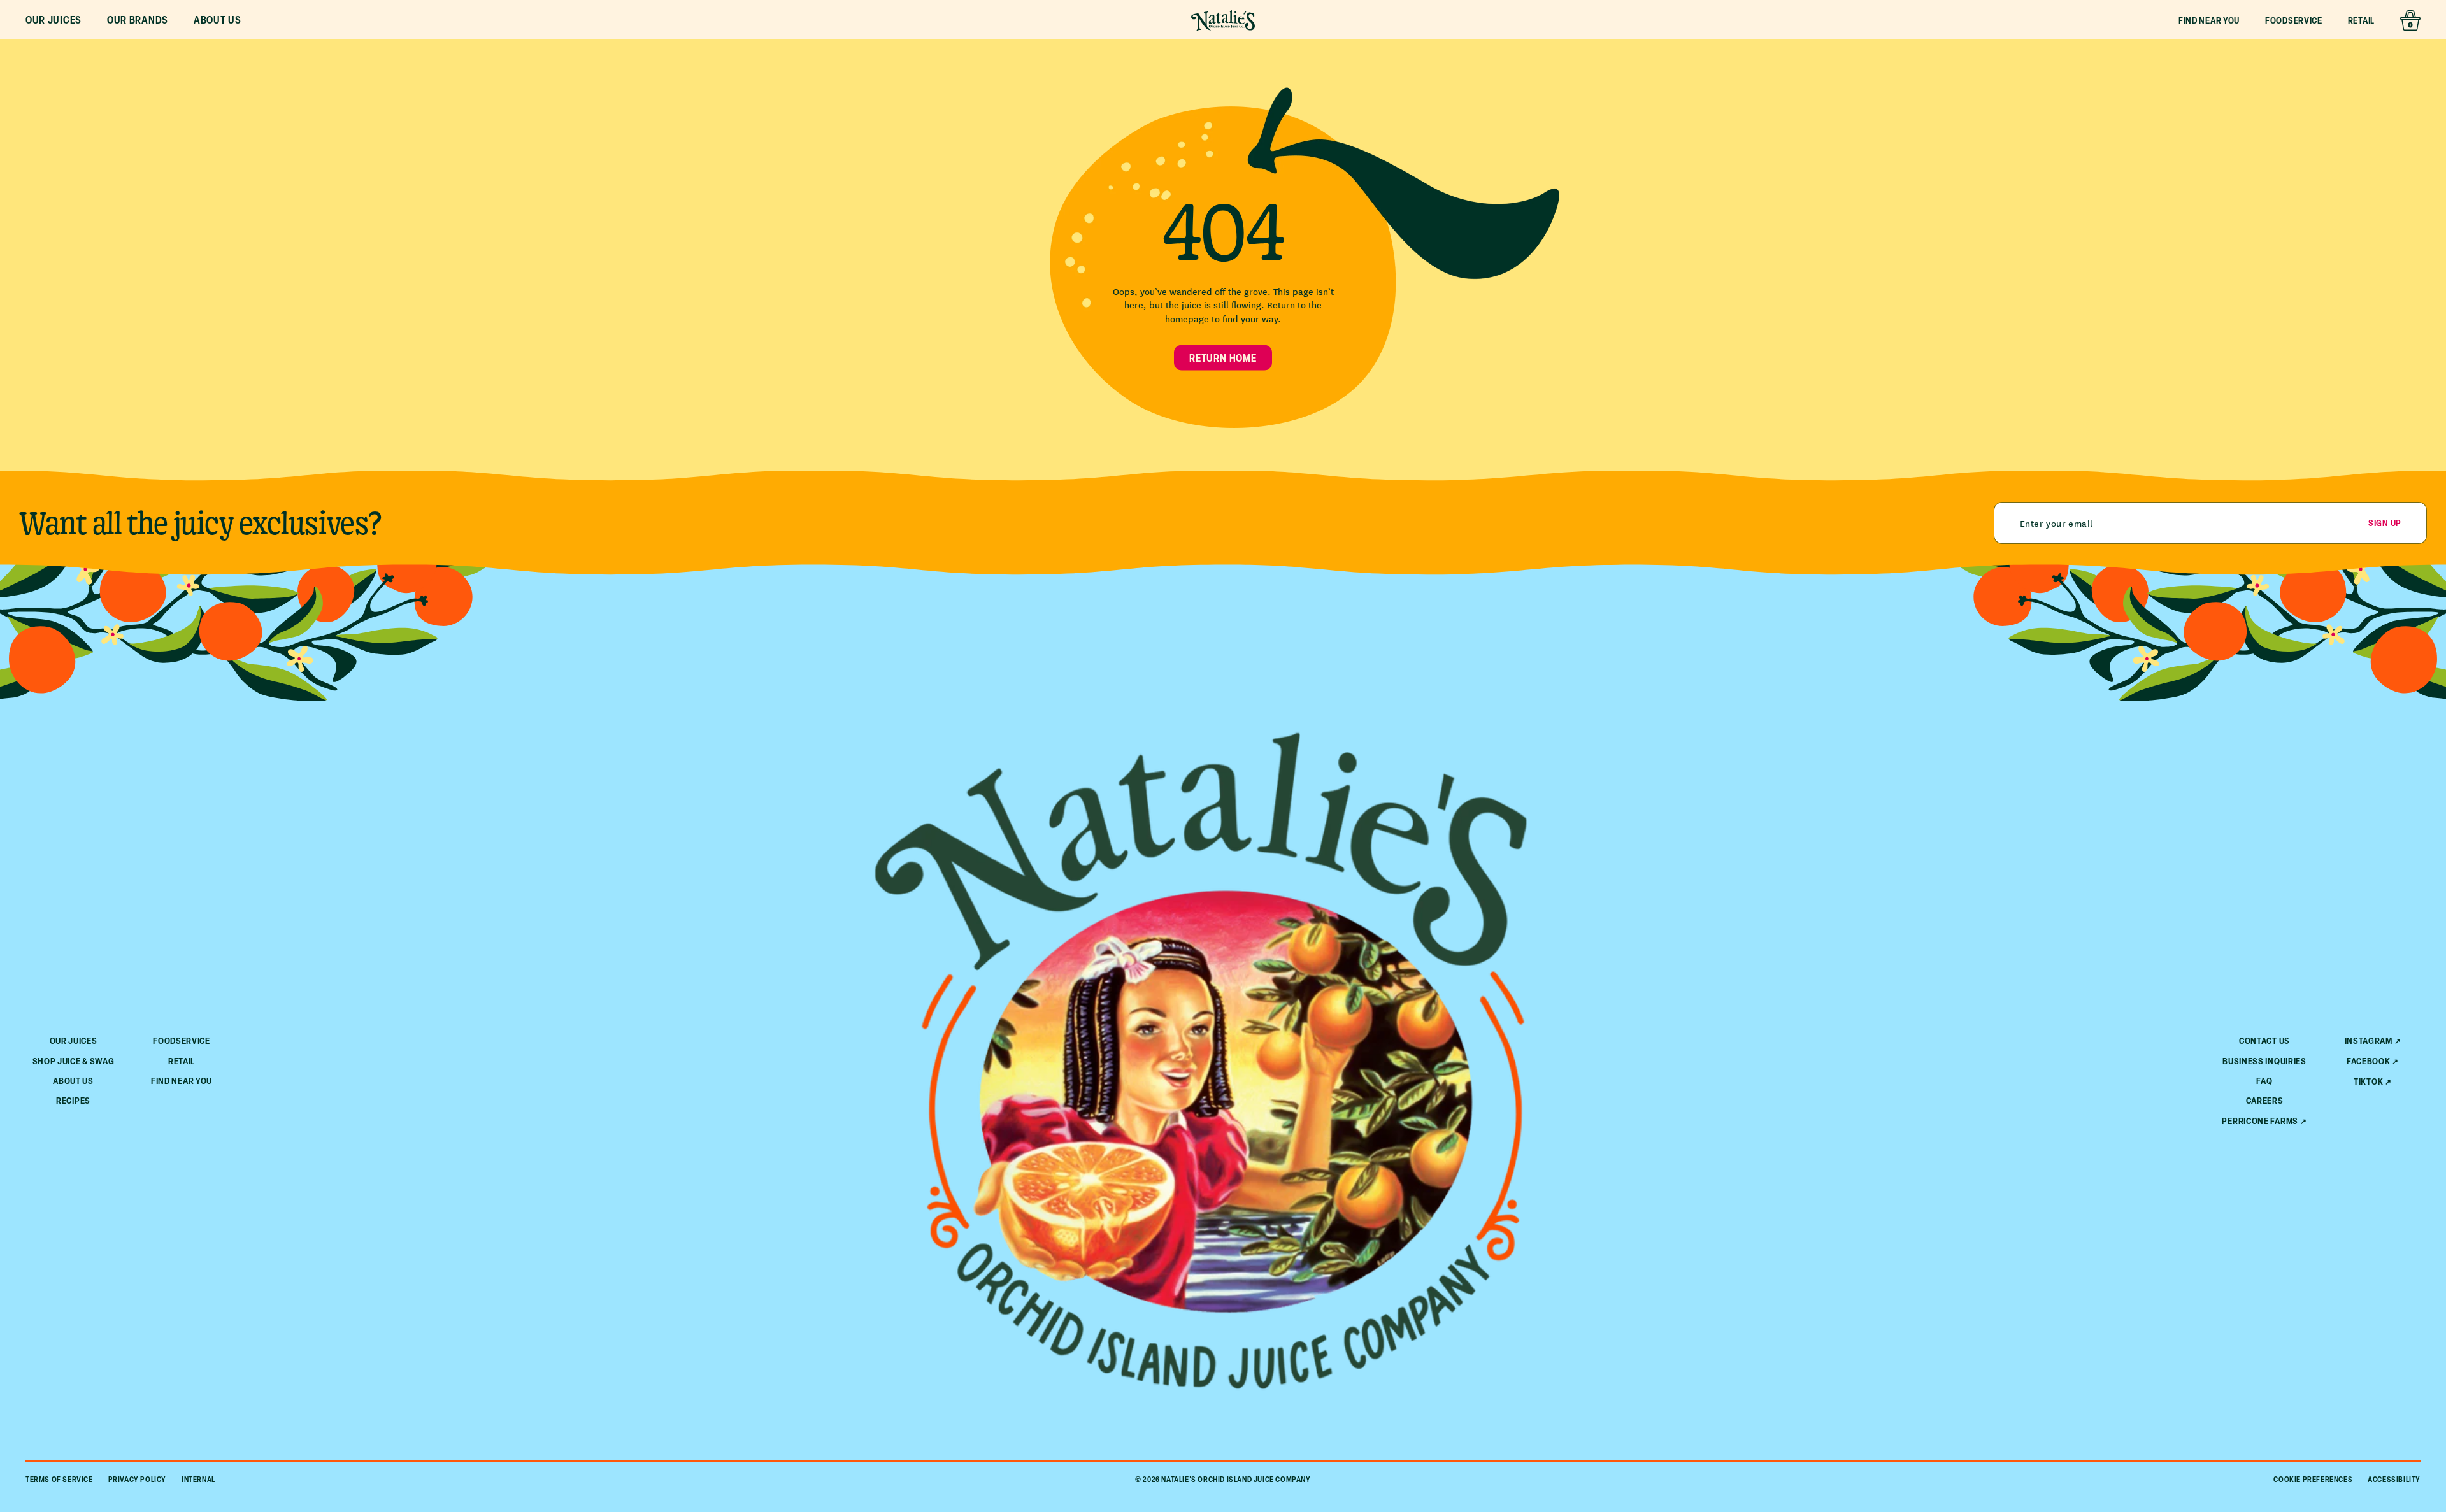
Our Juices (74, 1040)
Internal (198, 1479)
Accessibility (2394, 1479)
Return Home (1223, 357)
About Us (73, 1081)
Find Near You (2209, 20)
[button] (54, 20)
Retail (2361, 20)
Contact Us (2264, 1040)
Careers (2265, 1100)
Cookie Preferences (2313, 1479)
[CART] (2410, 20)
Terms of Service (59, 1479)
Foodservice (2294, 20)
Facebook (2369, 1061)
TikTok (2368, 1081)
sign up (2385, 523)
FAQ (2264, 1081)
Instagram (2369, 1041)
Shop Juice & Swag (74, 1061)
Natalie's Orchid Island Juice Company (1236, 1479)
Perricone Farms (2260, 1121)
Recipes (73, 1100)
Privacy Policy (137, 1479)
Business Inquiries (2264, 1061)
